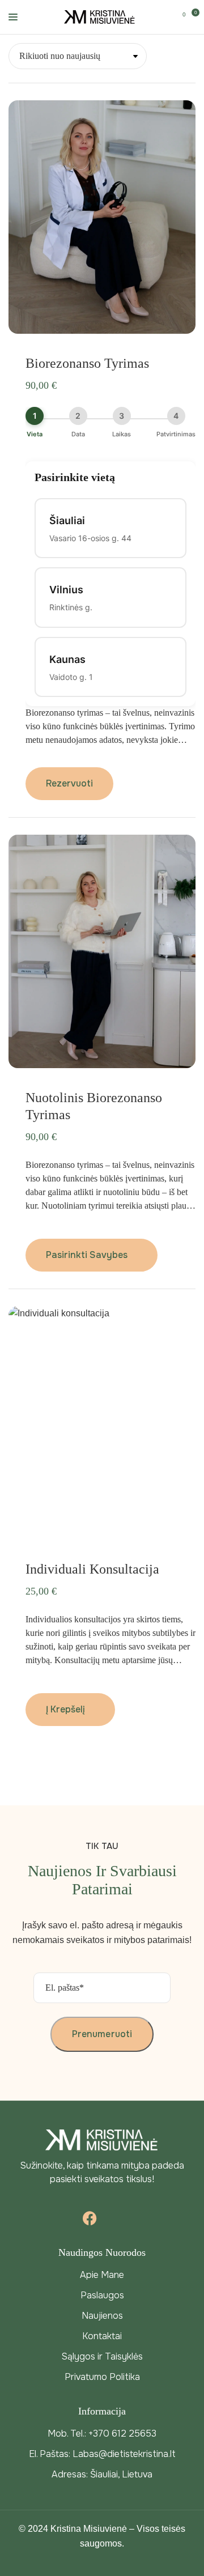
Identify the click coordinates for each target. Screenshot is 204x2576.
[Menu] (13, 17)
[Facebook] (90, 2218)
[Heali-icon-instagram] (115, 2218)
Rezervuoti (69, 783)
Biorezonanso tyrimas (87, 363)
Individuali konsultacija (92, 1569)
